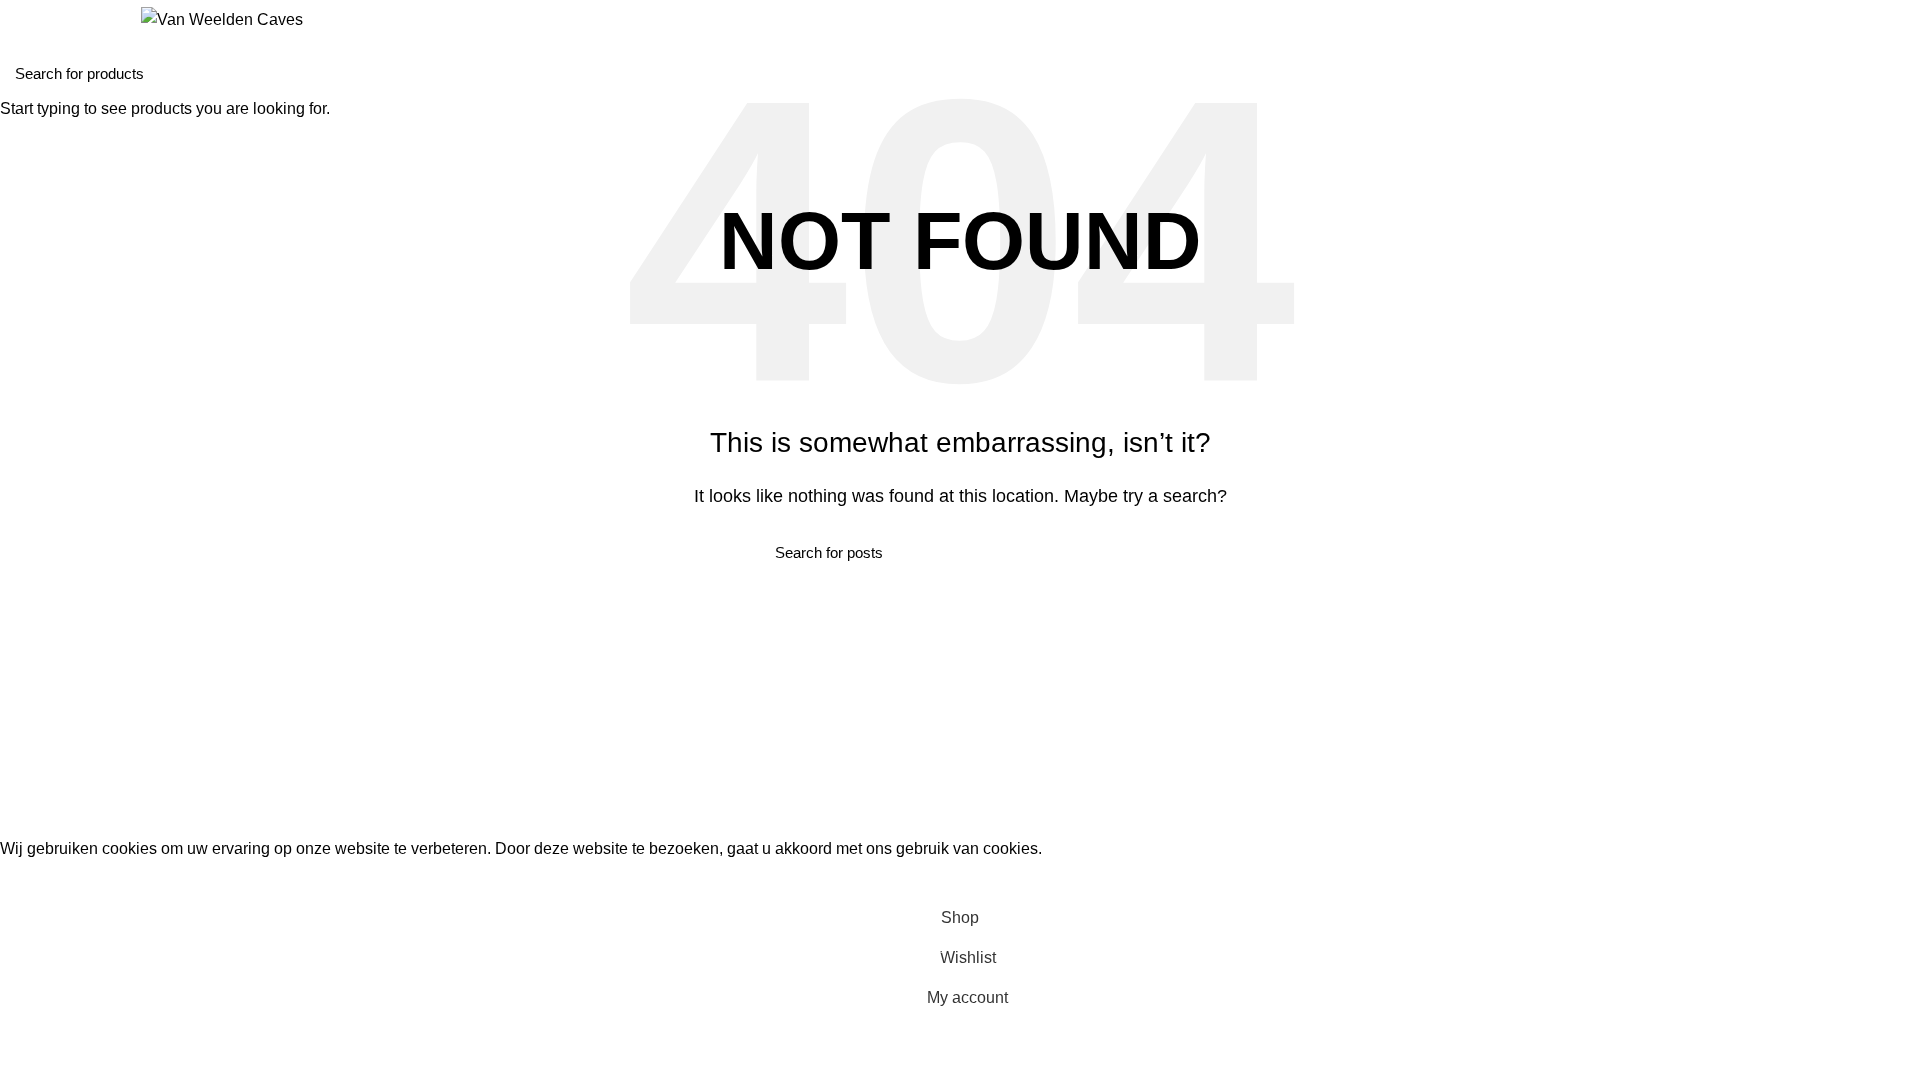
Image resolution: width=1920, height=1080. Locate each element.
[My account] (1897, 20)
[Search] (22, 20)
